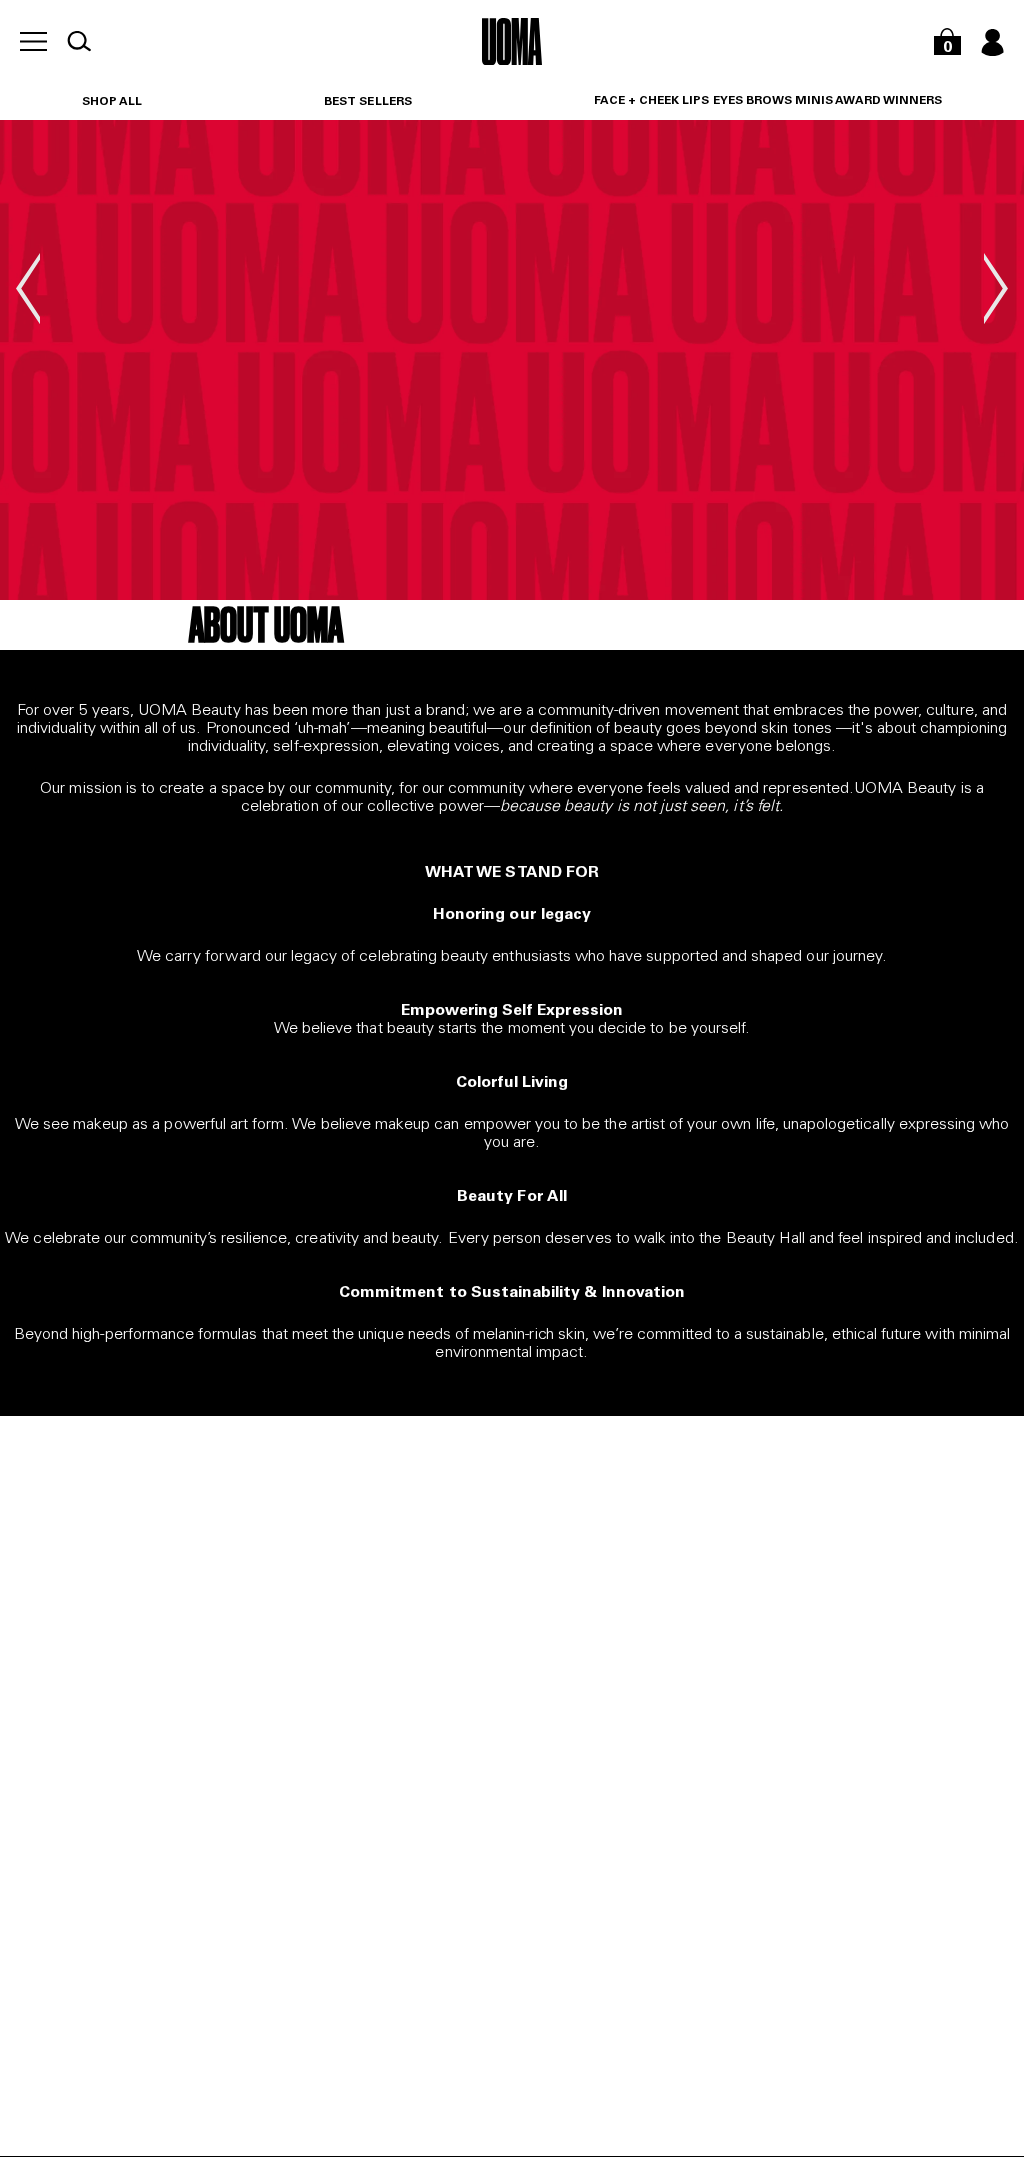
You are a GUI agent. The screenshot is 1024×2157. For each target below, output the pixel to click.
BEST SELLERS (368, 102)
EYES (728, 101)
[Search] (79, 41)
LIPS (695, 101)
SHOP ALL (112, 102)
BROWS (769, 101)
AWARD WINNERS (888, 101)
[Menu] (33, 41)
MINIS (814, 101)
